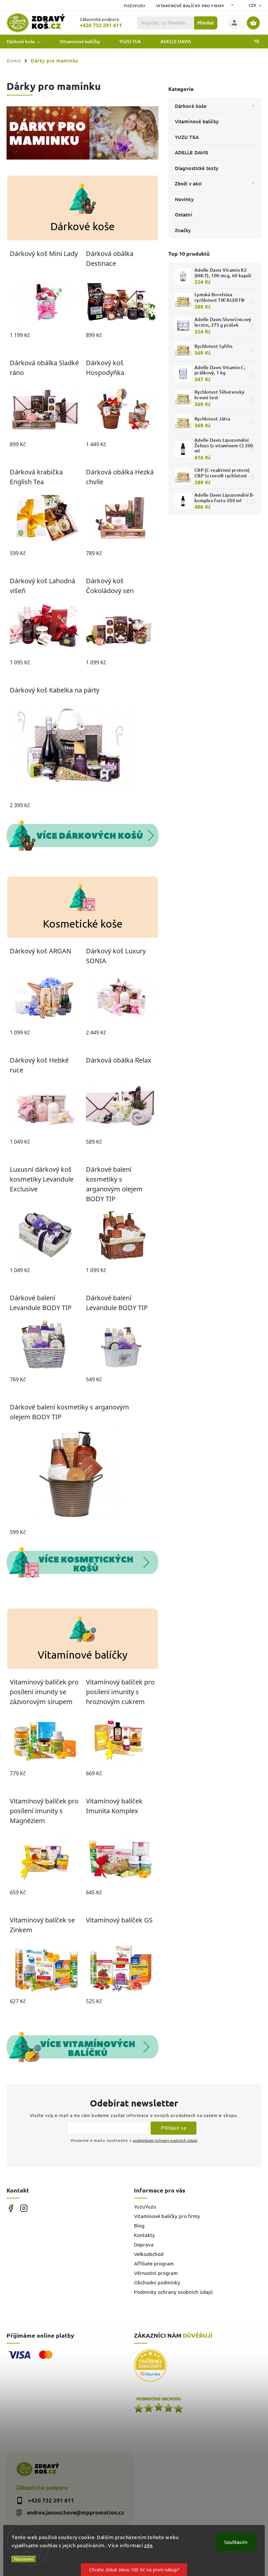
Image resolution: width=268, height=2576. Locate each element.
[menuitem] (28, 42)
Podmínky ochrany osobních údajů (173, 2292)
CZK (253, 5)
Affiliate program (154, 2264)
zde (149, 2545)
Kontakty (144, 2235)
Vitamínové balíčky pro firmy (190, 6)
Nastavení (24, 2559)
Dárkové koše (191, 106)
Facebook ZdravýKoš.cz (11, 2208)
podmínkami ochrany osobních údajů (165, 2140)
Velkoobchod (149, 2254)
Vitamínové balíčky (197, 121)
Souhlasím (236, 2542)
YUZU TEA (187, 137)
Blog (139, 2226)
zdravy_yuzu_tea (24, 2208)
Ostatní (184, 214)
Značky (183, 230)
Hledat (206, 23)
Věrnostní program (156, 2273)
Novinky (184, 199)
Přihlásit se (174, 2128)
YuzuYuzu (134, 6)
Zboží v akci (188, 183)
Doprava (144, 2245)
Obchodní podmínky (157, 2283)
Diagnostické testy (197, 168)
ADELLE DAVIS (192, 152)
